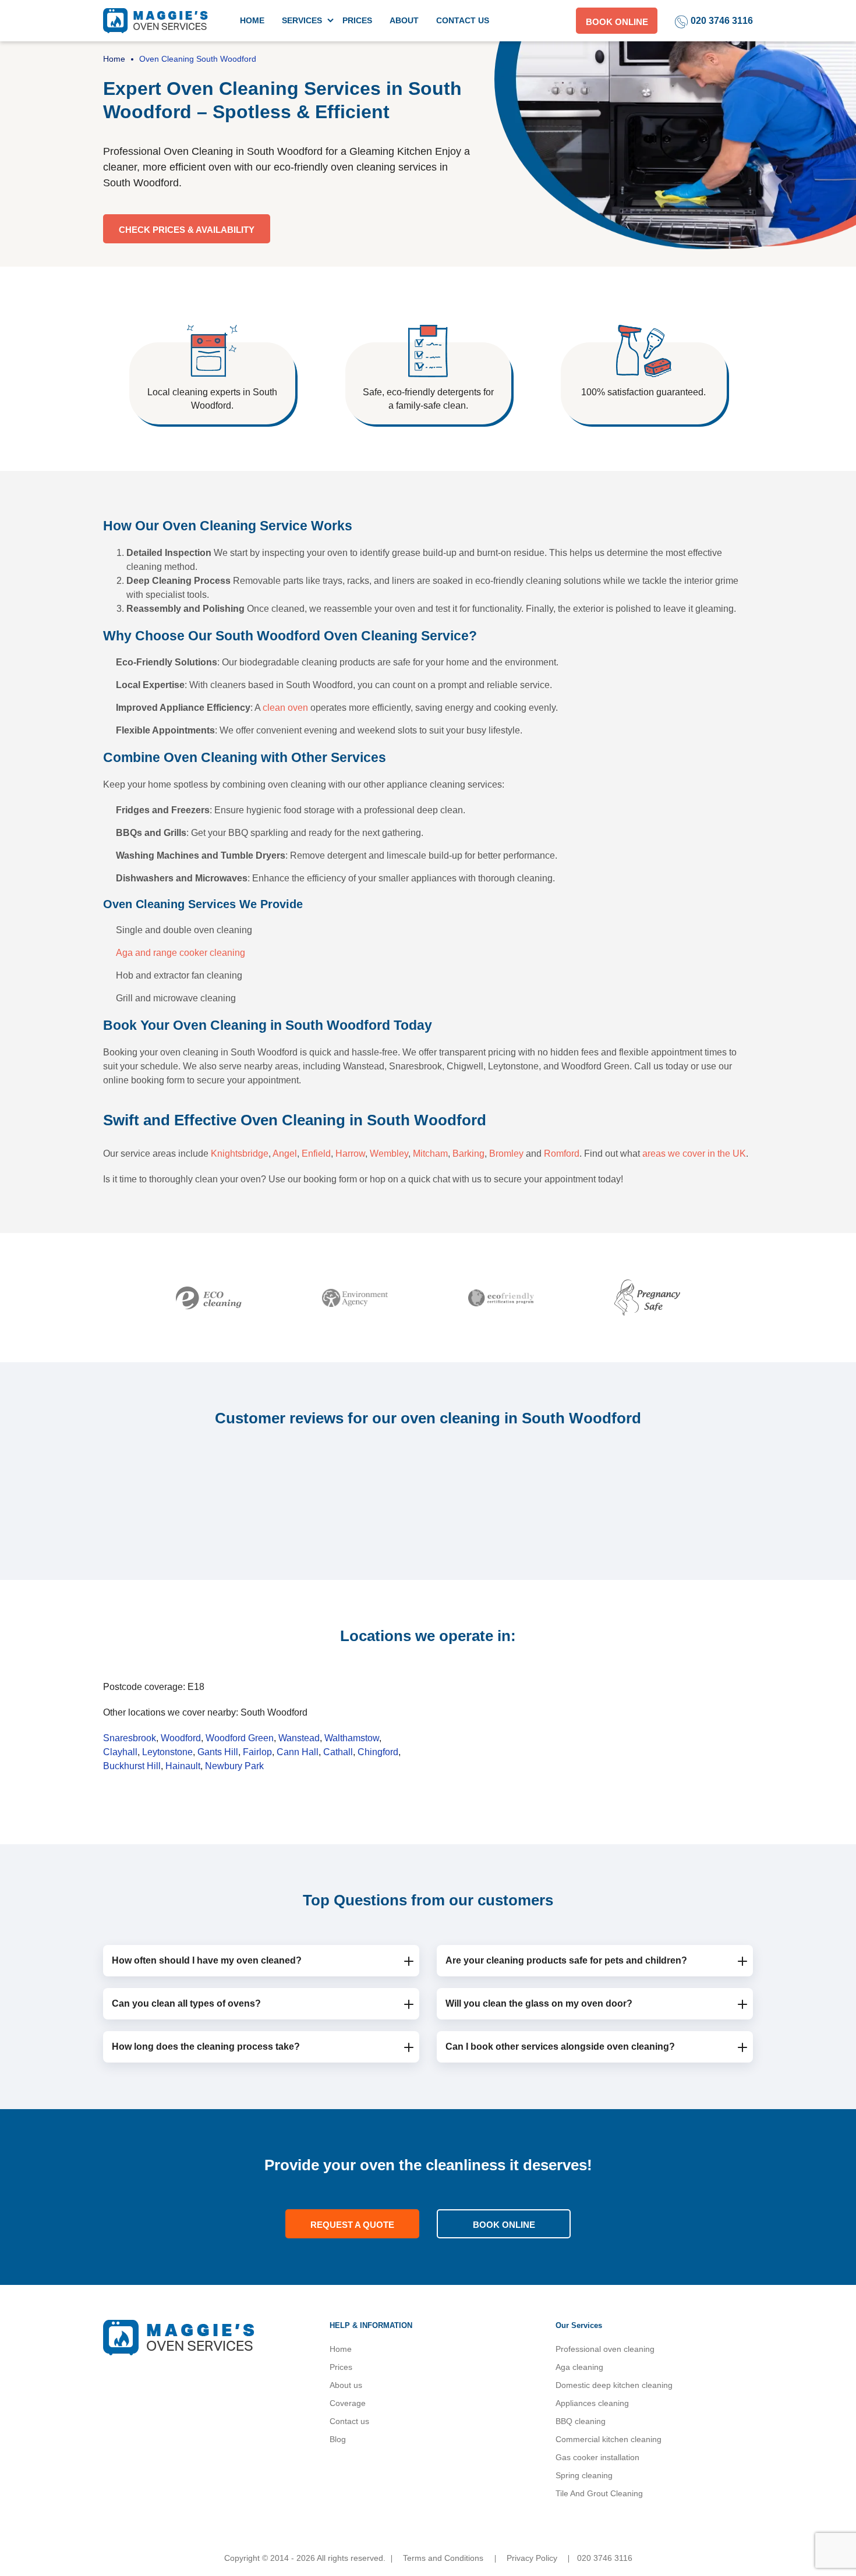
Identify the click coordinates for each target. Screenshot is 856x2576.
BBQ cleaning (581, 2421)
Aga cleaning (579, 2367)
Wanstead (299, 1738)
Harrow (350, 1154)
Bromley (506, 1154)
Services (302, 20)
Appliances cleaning (592, 2403)
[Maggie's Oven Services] (155, 20)
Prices (357, 20)
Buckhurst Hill (132, 1766)
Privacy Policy (532, 2558)
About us (346, 2385)
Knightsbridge (240, 1154)
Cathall (338, 1752)
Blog (338, 2439)
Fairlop (257, 1752)
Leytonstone (167, 1752)
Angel (285, 1154)
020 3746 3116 (722, 21)
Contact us (463, 20)
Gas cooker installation (597, 2457)
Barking (468, 1154)
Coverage (348, 2403)
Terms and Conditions (443, 2558)
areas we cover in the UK (694, 1154)
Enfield (316, 1154)
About (404, 20)
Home (252, 20)
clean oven (285, 708)
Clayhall (120, 1752)
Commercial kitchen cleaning (609, 2439)
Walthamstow (352, 1738)
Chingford (378, 1752)
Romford (562, 1154)
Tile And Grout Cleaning (599, 2493)
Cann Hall (298, 1752)
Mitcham (430, 1154)
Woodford (181, 1738)
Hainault (183, 1766)
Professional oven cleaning (605, 2349)
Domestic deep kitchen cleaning (614, 2385)
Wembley (389, 1154)
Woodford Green (240, 1738)
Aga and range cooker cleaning (181, 953)
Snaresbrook (130, 1738)
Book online (617, 22)
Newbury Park (234, 1766)
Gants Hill (218, 1752)
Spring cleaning (584, 2475)
